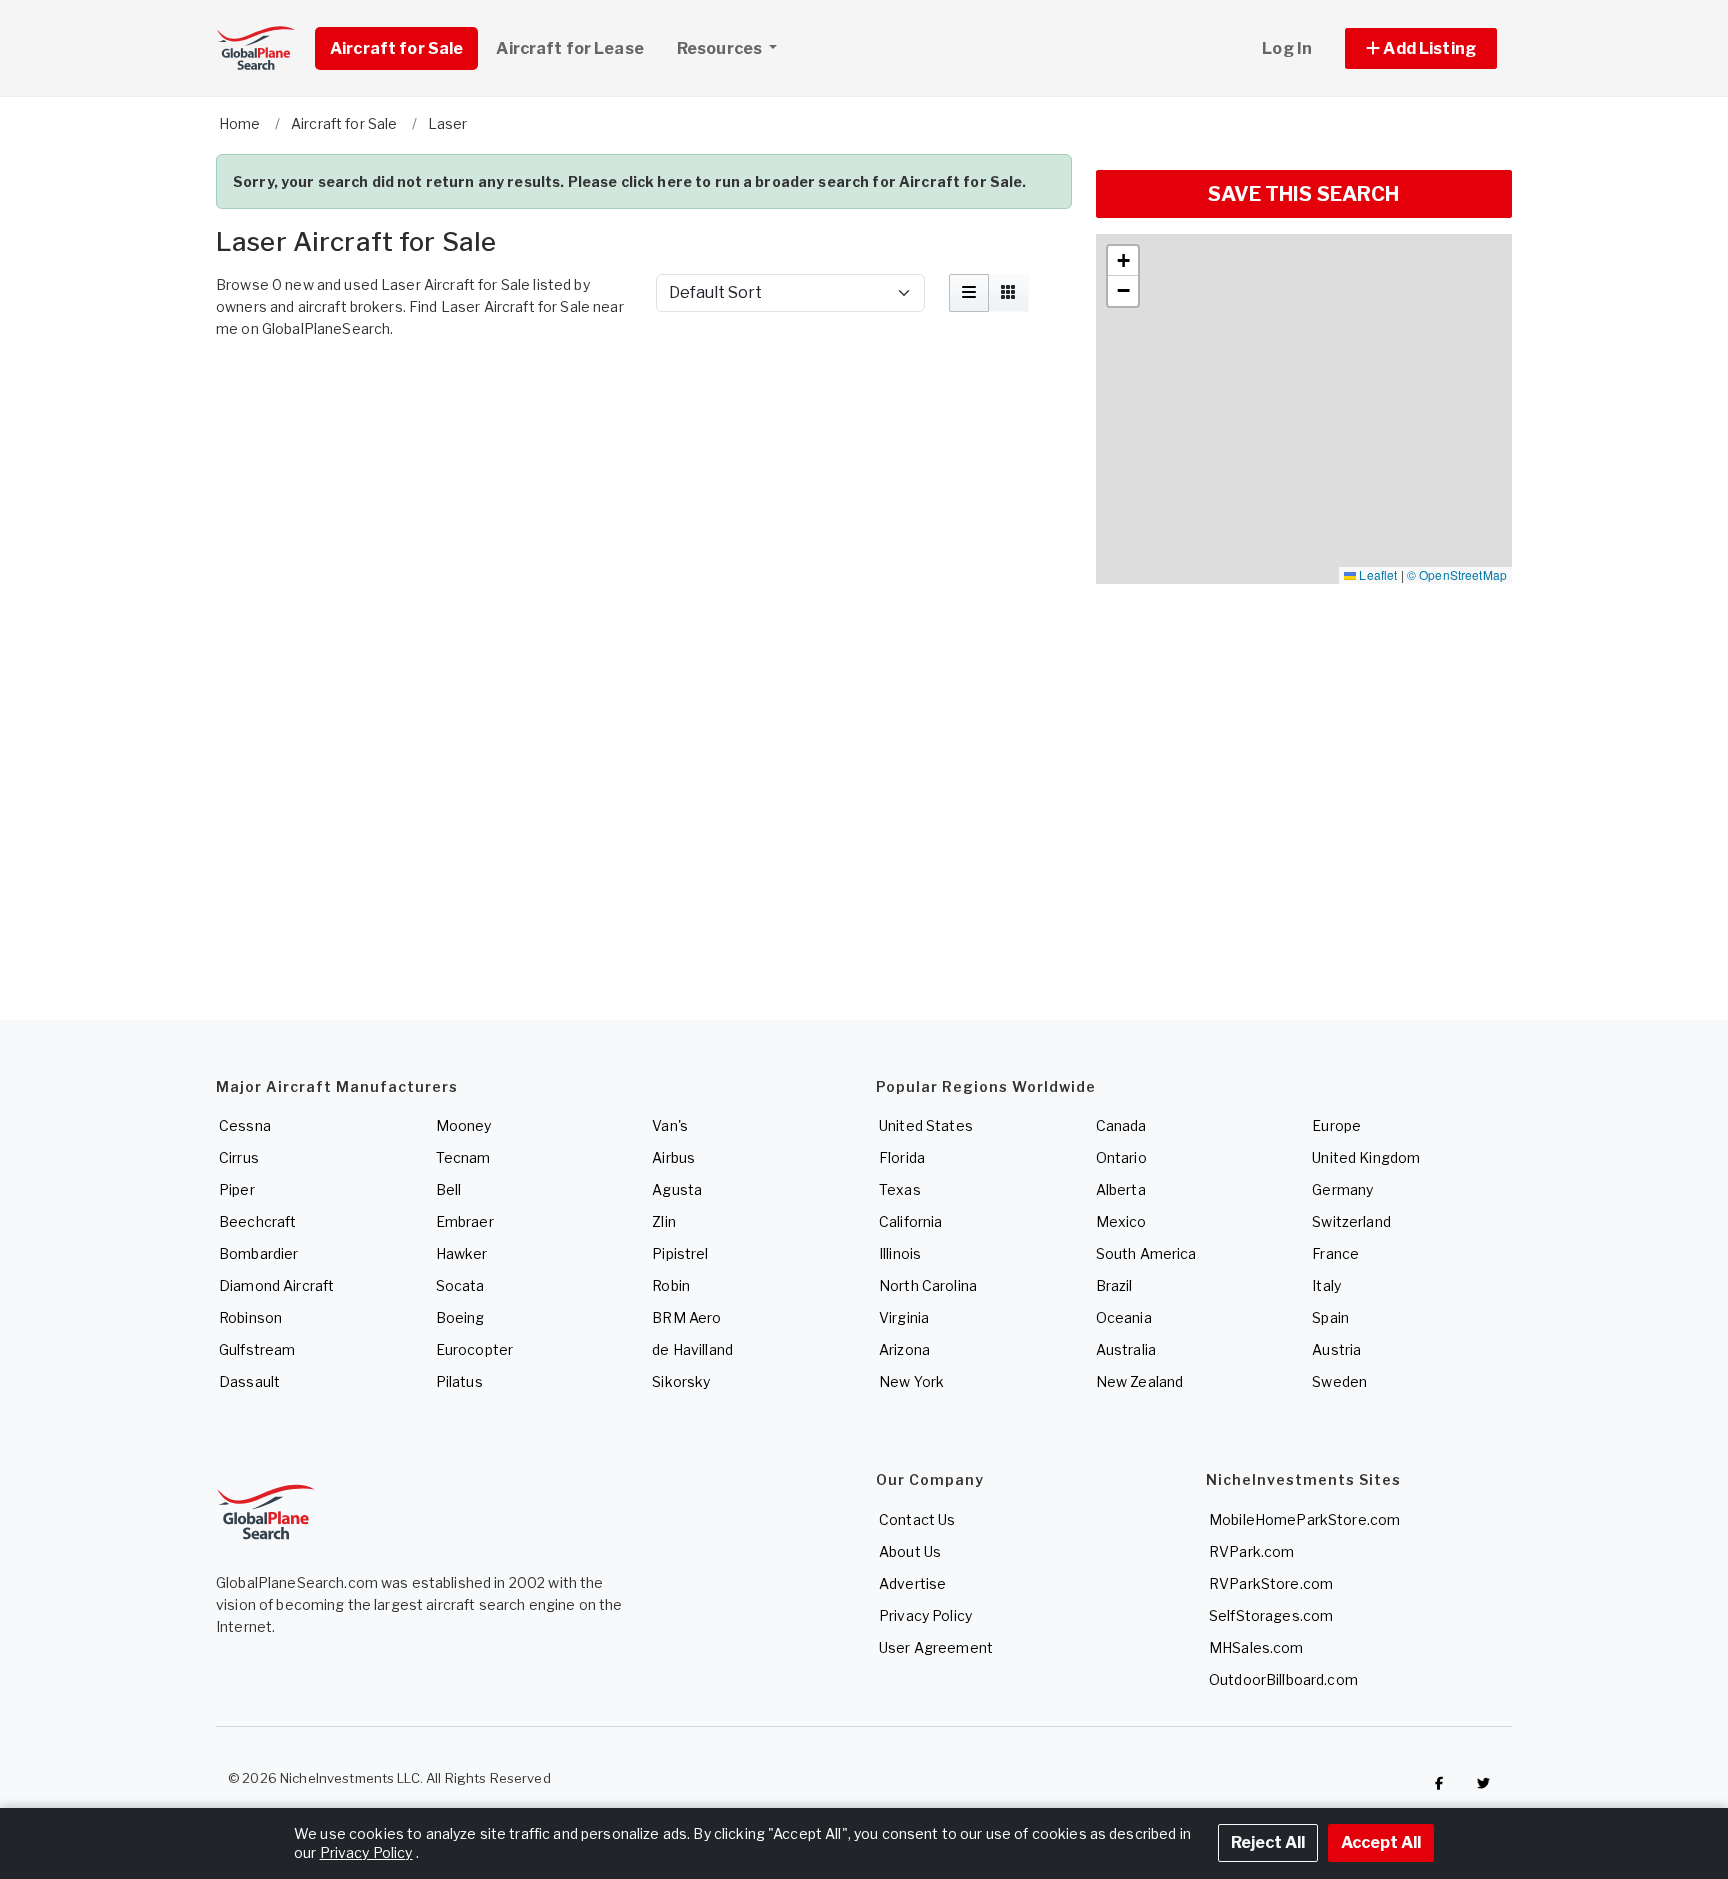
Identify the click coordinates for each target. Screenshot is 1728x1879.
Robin (671, 1285)
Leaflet (1376, 574)
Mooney (464, 1125)
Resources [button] (721, 48)
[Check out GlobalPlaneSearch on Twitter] (1484, 1783)
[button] (1421, 48)
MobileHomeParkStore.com (1304, 1519)
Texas (900, 1189)
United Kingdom (1366, 1157)
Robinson (250, 1317)
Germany (1342, 1189)
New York (911, 1381)
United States (926, 1125)
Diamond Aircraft (276, 1285)
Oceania (1124, 1317)
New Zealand (1140, 1381)
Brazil (1114, 1285)
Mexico (1121, 1221)
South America (1146, 1253)
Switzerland (1351, 1221)
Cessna (245, 1125)
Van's (670, 1125)
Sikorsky (681, 1381)
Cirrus (239, 1157)
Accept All (1381, 1842)
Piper (237, 1189)
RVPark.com (1251, 1551)
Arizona (904, 1349)
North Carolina (928, 1285)
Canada (1121, 1125)
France (1335, 1253)
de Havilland (692, 1349)
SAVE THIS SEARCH (1303, 194)
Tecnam (463, 1157)
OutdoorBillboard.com (1283, 1679)
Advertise (912, 1583)
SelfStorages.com (1271, 1615)
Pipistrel (680, 1253)
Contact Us (917, 1519)
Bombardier (258, 1253)
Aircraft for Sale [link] (396, 48)
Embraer (465, 1221)
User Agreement (936, 1647)
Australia (1126, 1349)
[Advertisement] (644, 403)
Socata (460, 1285)
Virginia (904, 1317)
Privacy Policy (925, 1615)
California (910, 1221)
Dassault (249, 1381)
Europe (1336, 1125)
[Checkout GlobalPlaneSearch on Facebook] (1439, 1783)
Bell (449, 1189)
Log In (1287, 48)
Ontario (1121, 1157)
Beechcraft (257, 1221)
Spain (1330, 1317)
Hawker (462, 1253)
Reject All (1268, 1842)
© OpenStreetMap (1457, 574)
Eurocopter (474, 1349)
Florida (902, 1157)
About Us (910, 1551)
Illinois (900, 1253)
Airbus (673, 1157)
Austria (1336, 1349)
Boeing (460, 1317)
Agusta (677, 1189)
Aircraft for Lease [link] (570, 48)
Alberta (1121, 1189)
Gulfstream (257, 1349)
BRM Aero (686, 1317)
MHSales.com (1256, 1647)
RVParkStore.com (1271, 1583)
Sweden (1339, 1381)
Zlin (664, 1221)
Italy (1326, 1285)
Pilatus (459, 1381)
